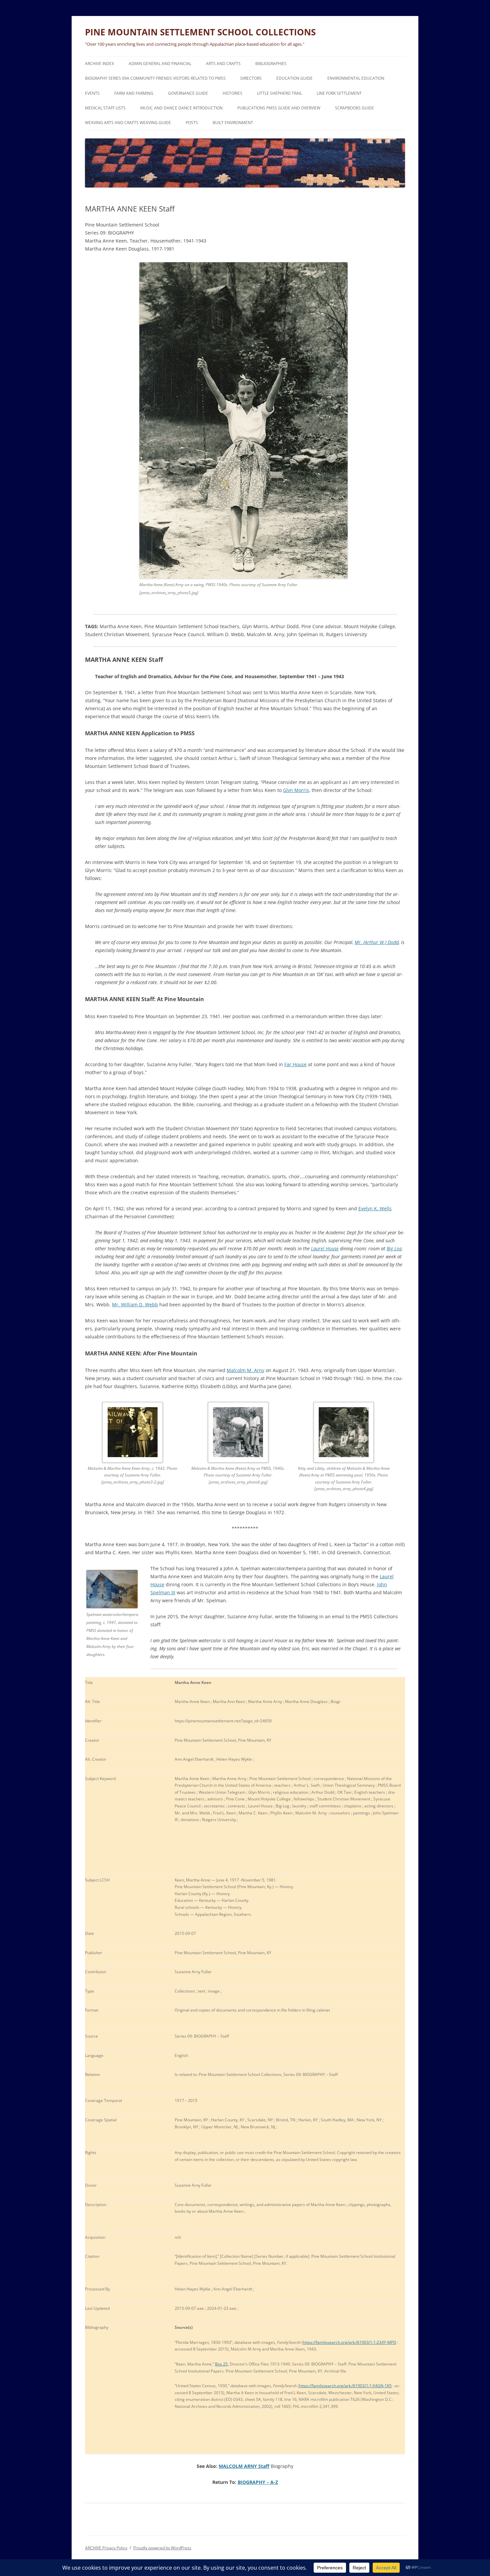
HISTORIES (232, 93)
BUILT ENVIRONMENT (233, 123)
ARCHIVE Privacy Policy (106, 2548)
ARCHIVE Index (99, 64)
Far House (295, 1064)
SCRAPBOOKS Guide (354, 108)
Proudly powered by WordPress (162, 2548)
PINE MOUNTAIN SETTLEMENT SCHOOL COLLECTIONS (200, 32)
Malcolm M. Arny (245, 1370)
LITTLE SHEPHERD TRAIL (279, 93)
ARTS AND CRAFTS (223, 64)
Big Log (394, 1248)
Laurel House (325, 1248)
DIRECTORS (251, 78)
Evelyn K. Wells (375, 1208)
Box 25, (222, 2364)
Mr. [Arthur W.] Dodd (377, 942)
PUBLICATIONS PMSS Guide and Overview (279, 108)
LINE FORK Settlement (339, 93)
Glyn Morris (296, 790)
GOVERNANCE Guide (188, 93)
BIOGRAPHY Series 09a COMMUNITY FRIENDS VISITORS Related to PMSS (155, 78)
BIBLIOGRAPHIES (271, 64)
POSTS (192, 123)
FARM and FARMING (134, 93)
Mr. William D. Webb (135, 1305)
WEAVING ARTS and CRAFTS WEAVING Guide (128, 123)
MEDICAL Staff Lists (105, 108)
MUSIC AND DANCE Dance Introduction (181, 108)
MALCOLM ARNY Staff (244, 2466)
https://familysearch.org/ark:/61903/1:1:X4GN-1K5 (345, 2386)
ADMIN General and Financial (160, 64)
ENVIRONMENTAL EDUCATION (356, 78)
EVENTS (92, 93)
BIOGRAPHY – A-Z (258, 2482)
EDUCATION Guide (294, 78)
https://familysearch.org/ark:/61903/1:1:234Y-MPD (350, 2342)
